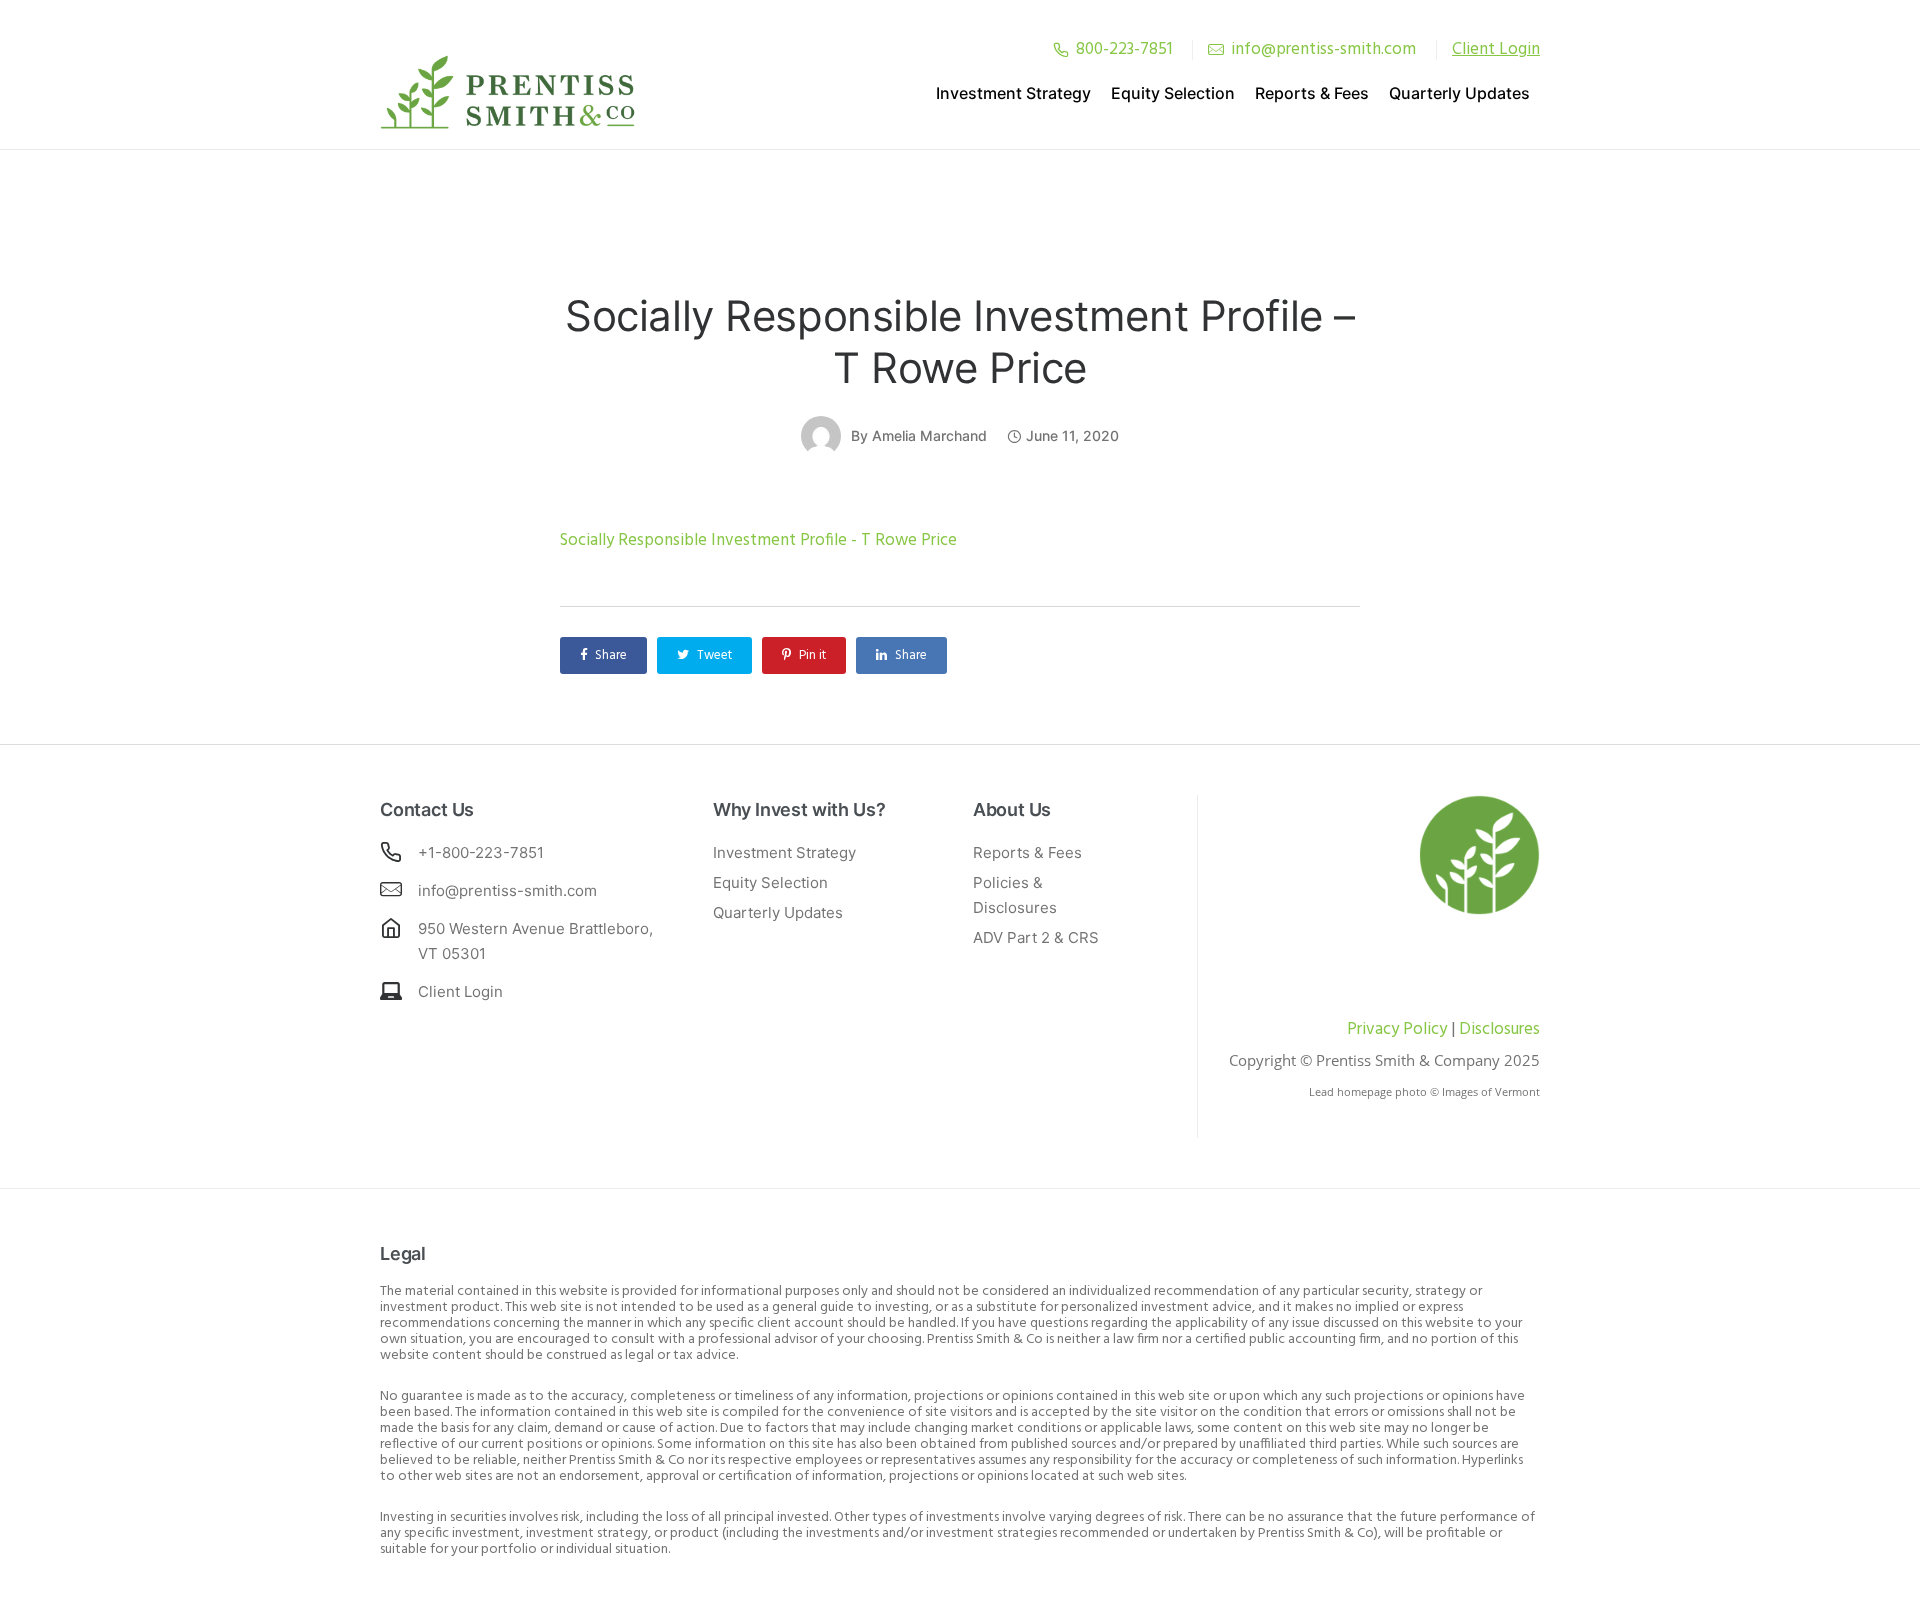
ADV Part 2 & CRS (1036, 937)
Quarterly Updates (1459, 93)
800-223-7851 (1124, 49)
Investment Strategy (1013, 93)
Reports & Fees (1312, 93)
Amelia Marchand (929, 435)
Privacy (1373, 1029)
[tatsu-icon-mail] (1216, 49)
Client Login (460, 991)
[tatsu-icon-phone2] (1061, 49)
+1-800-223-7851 (481, 852)
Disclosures (1499, 1029)
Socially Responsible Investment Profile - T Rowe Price (758, 540)
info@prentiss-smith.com (1323, 49)
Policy (1423, 1029)
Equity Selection (1173, 93)
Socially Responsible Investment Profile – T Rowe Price (960, 341)
